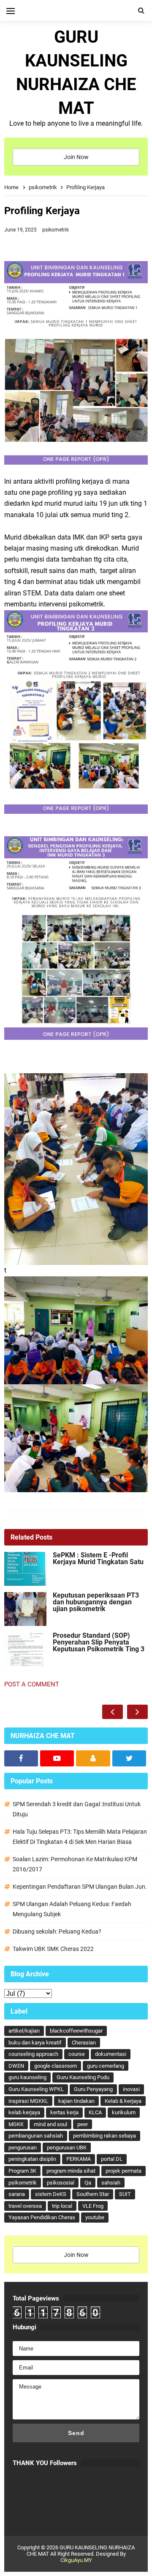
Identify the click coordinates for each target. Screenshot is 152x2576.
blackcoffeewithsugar (76, 2031)
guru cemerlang (106, 2066)
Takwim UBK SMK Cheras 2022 (53, 1949)
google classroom (56, 2066)
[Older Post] (137, 1712)
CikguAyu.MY (76, 2560)
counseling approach (33, 2054)
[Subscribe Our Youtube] (57, 1758)
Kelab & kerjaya (123, 2101)
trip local (62, 2206)
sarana (17, 2194)
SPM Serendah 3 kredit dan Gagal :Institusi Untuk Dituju (77, 1809)
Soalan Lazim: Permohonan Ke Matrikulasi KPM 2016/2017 (75, 1864)
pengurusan (23, 2148)
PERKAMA (79, 2159)
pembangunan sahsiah (36, 2136)
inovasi (131, 2089)
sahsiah (111, 2183)
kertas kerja (64, 2112)
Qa (88, 2183)
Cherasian (84, 2043)
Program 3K (22, 2171)
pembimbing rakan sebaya (104, 2136)
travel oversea (25, 2206)
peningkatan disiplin (32, 2159)
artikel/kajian (24, 2031)
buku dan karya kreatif (35, 2043)
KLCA (95, 2112)
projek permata (123, 2171)
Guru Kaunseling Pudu (83, 2077)
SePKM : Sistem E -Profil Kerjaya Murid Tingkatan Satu (98, 1559)
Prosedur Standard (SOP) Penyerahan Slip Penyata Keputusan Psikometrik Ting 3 (99, 1642)
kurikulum (124, 2112)
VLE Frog (93, 2206)
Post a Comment (32, 1684)
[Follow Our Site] (93, 1758)
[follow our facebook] (21, 1758)
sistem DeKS (51, 2194)
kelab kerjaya (24, 2112)
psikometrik (56, 230)
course (77, 2054)
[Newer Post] (113, 1712)
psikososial (61, 2183)
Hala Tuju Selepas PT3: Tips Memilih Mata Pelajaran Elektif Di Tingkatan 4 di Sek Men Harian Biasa (80, 1837)
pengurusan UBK (67, 2148)
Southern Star (93, 2194)
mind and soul (50, 2124)
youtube (95, 2217)
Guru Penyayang (93, 2089)
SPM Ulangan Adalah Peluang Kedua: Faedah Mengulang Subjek (72, 1909)
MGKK (16, 2124)
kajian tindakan (76, 2101)
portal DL (112, 2159)
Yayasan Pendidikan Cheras (42, 2217)
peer (83, 2124)
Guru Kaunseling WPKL (36, 2089)
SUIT (125, 2194)
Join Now (76, 157)
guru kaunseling (27, 2077)
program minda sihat (71, 2171)
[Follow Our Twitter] (129, 1758)
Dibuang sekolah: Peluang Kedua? (57, 1931)
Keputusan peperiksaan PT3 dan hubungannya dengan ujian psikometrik (96, 1602)
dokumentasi (111, 2054)
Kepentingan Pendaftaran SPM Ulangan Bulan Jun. (80, 1887)
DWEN (16, 2066)
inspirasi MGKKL (28, 2101)
